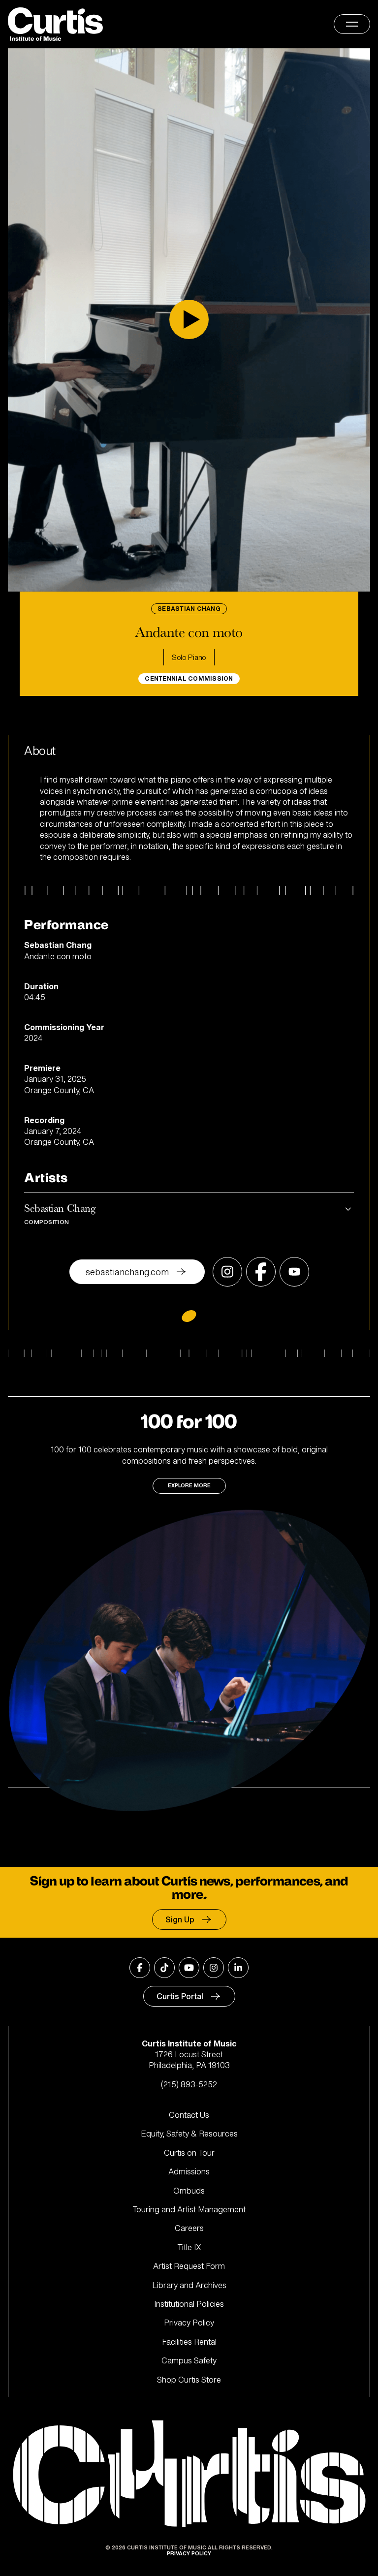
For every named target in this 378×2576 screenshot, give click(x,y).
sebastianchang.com (127, 1272)
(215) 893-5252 (189, 2084)
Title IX (189, 2247)
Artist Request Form (189, 2266)
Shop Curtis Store (189, 2380)
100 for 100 (189, 1422)
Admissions (189, 2171)
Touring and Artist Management (189, 2209)
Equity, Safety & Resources (189, 2134)
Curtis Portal (180, 1996)
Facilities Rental (189, 2342)
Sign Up (180, 1919)
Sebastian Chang (60, 1213)
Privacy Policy (189, 2323)
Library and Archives (189, 2285)
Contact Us (189, 2115)
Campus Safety (189, 2360)
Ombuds (189, 2191)
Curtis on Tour (189, 2153)
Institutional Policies (189, 2304)
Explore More (189, 1486)
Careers (189, 2228)
